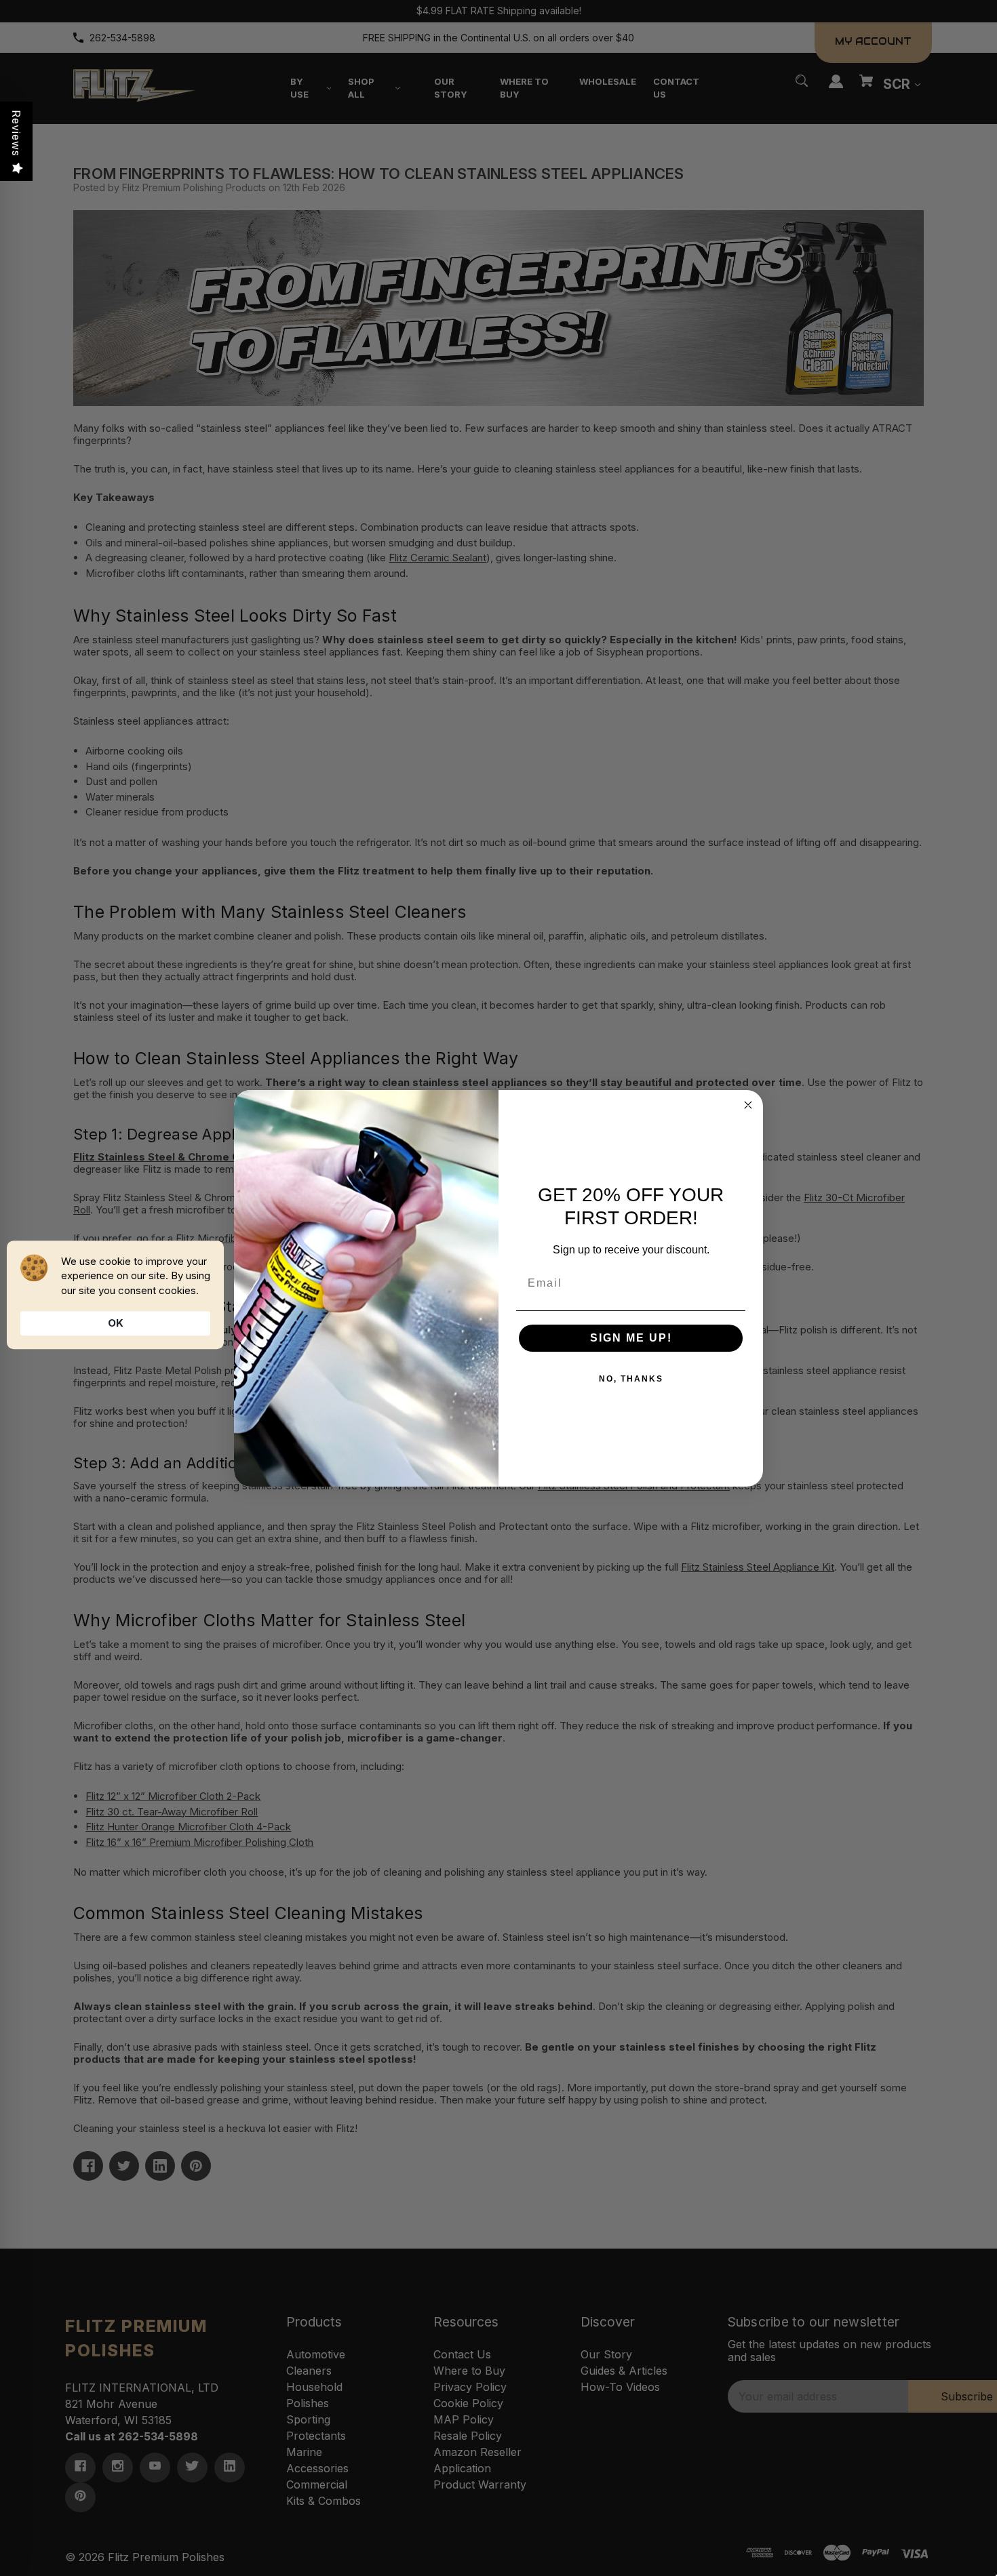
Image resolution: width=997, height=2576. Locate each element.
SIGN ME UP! (631, 1338)
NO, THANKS (631, 1379)
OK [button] (116, 1323)
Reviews (16, 133)
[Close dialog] (748, 1105)
